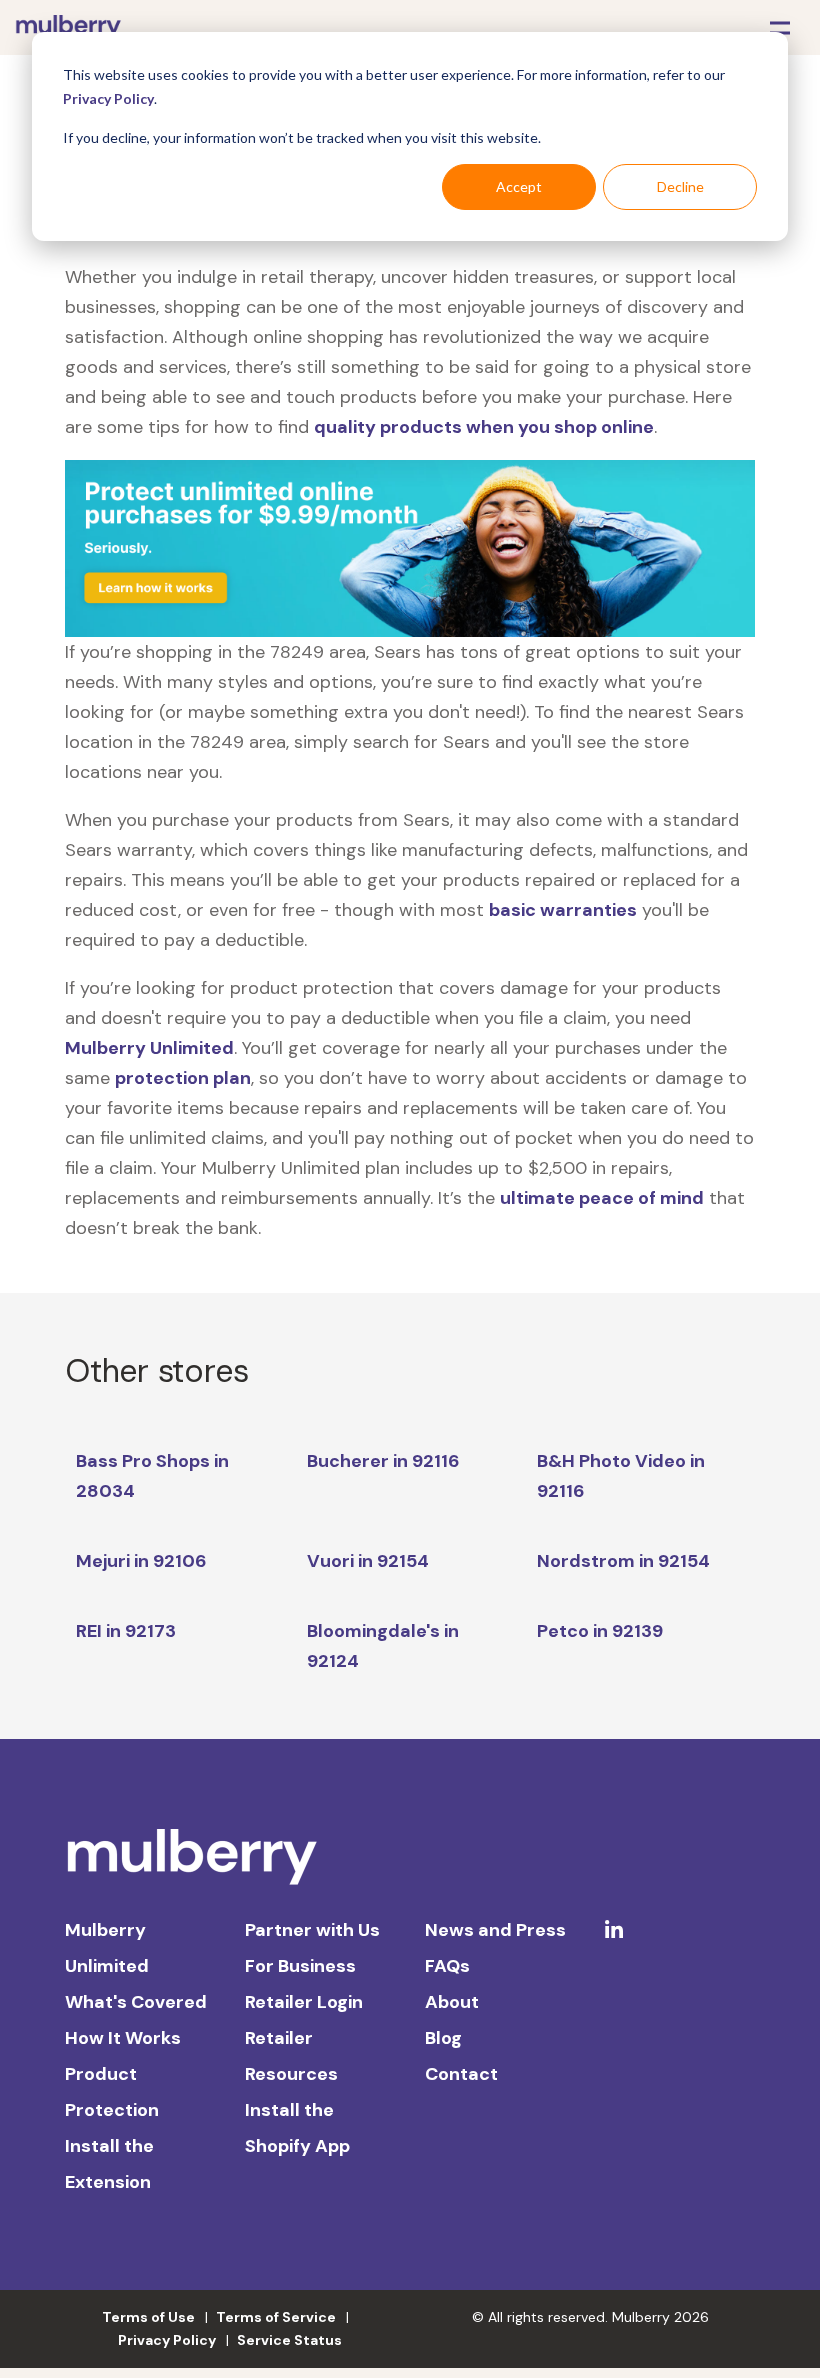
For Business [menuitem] (300, 1966)
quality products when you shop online (484, 427)
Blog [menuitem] (443, 2038)
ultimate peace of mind (602, 1198)
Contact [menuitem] (461, 2074)
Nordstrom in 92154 (623, 1561)
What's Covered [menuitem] (136, 2002)
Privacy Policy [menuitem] (167, 2340)
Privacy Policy (108, 98)
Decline (680, 186)
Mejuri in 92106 (141, 1561)
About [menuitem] (452, 2002)
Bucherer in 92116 (383, 1461)
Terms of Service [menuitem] (276, 2317)
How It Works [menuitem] (123, 2038)
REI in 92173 (126, 1631)
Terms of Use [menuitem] (148, 2317)
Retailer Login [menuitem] (304, 2002)
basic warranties (563, 910)
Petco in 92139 (600, 1631)
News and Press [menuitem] (495, 1930)
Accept (519, 186)
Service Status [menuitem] (289, 2340)
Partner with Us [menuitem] (312, 1930)
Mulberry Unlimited (149, 1048)
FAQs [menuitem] (447, 1966)
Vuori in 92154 (368, 1561)
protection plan (183, 1078)
